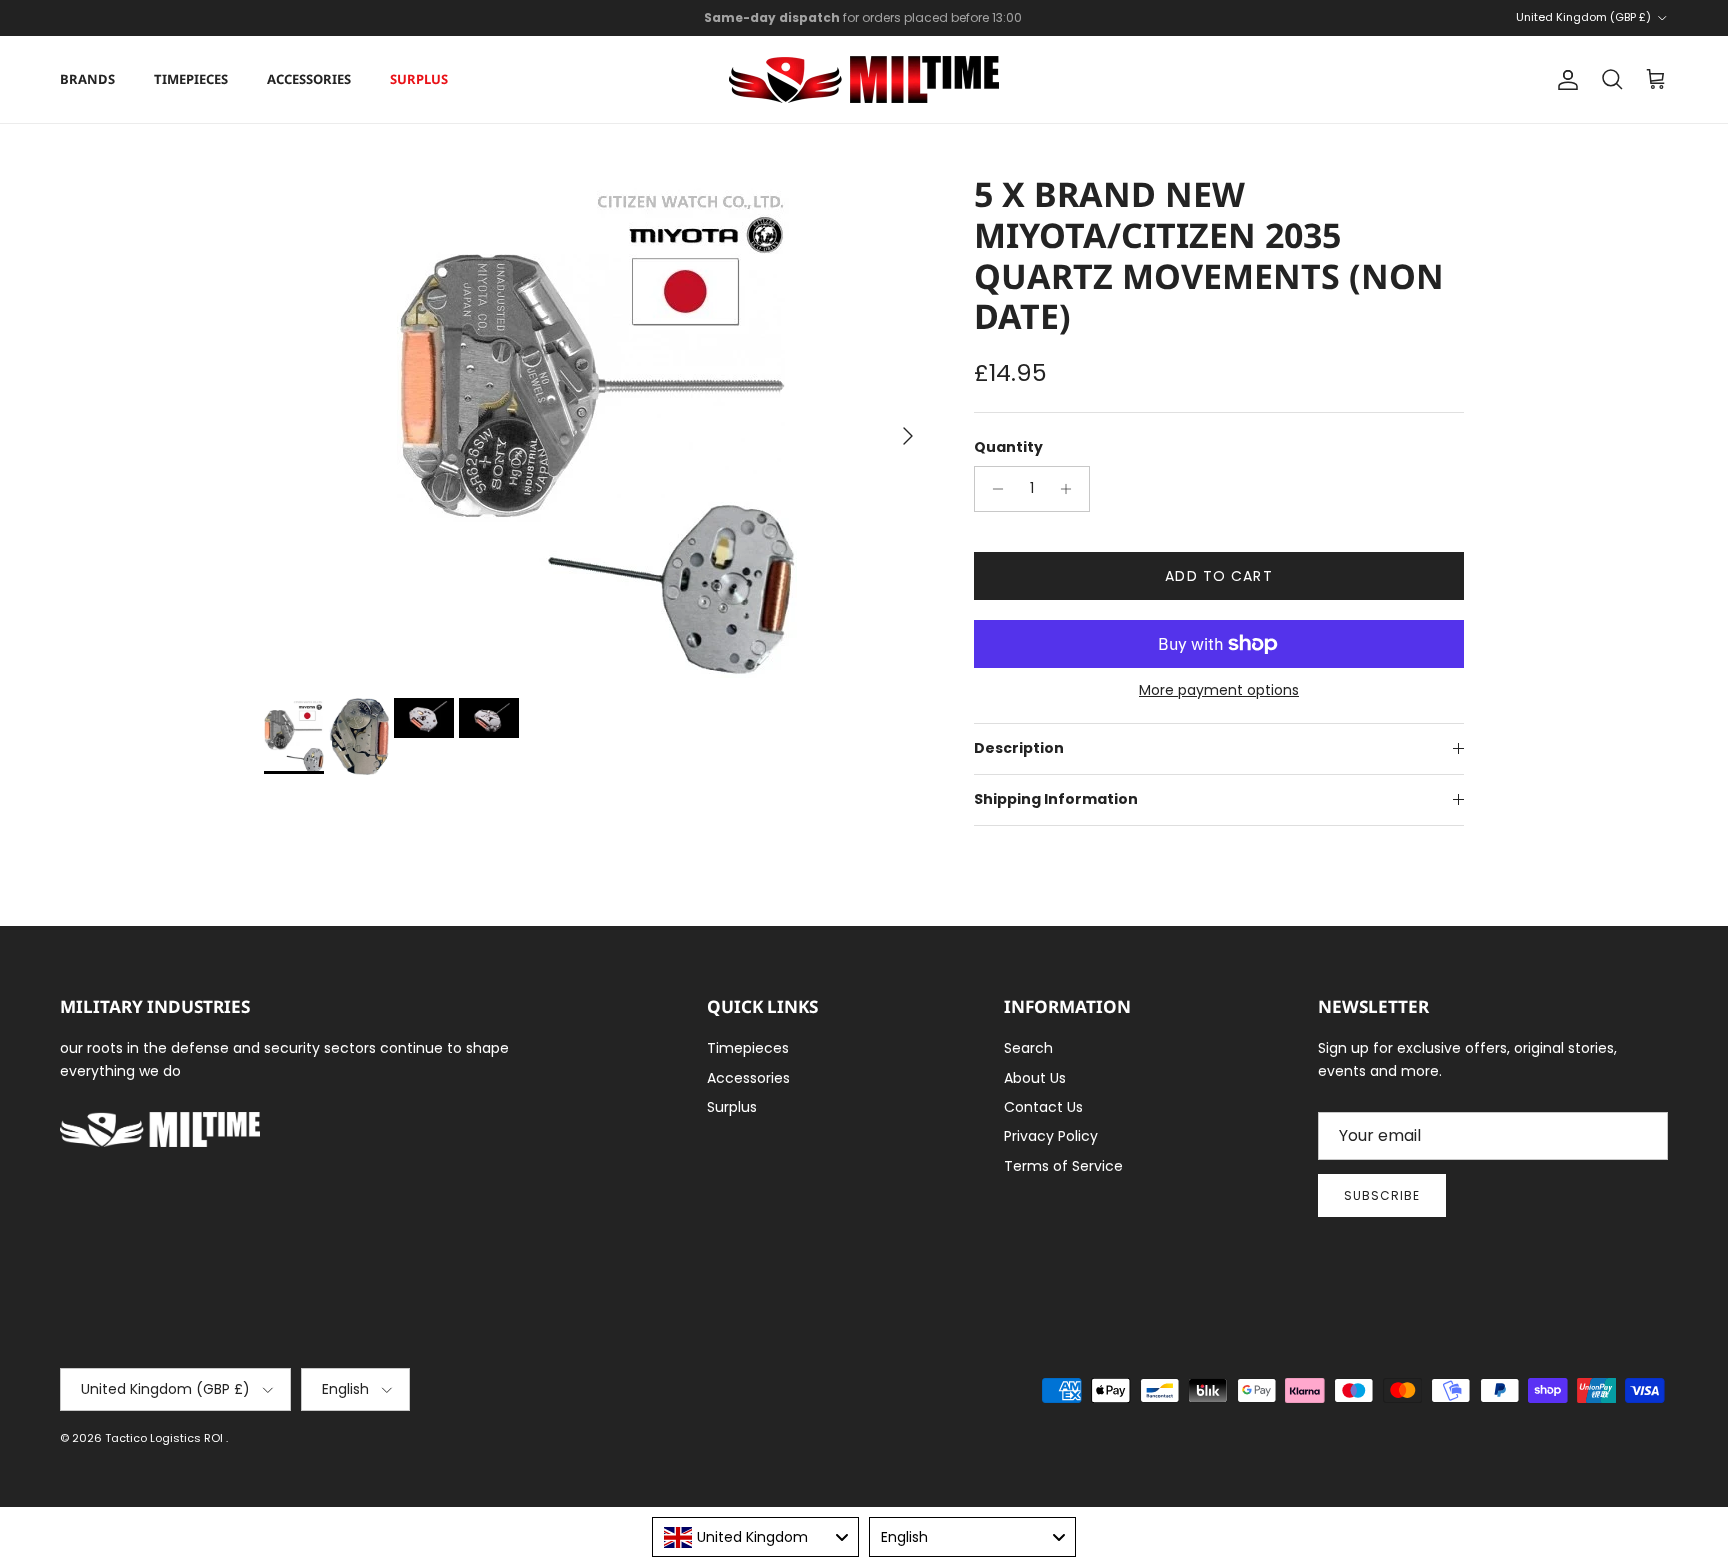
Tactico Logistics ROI (165, 1438)
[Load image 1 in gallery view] (597, 426)
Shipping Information (1056, 799)
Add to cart (1218, 576)
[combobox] (755, 1537)
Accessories (309, 79)
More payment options (1219, 690)
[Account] (1564, 80)
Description (1019, 748)
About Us (1035, 1078)
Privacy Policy (1051, 1136)
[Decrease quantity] (992, 489)
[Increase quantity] (1071, 489)
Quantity (1008, 447)
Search (1028, 1048)
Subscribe (1382, 1195)
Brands (87, 79)
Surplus (419, 79)
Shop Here (995, 25)
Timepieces (191, 79)
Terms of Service (1063, 1166)
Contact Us (1043, 1107)
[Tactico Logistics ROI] (864, 79)
